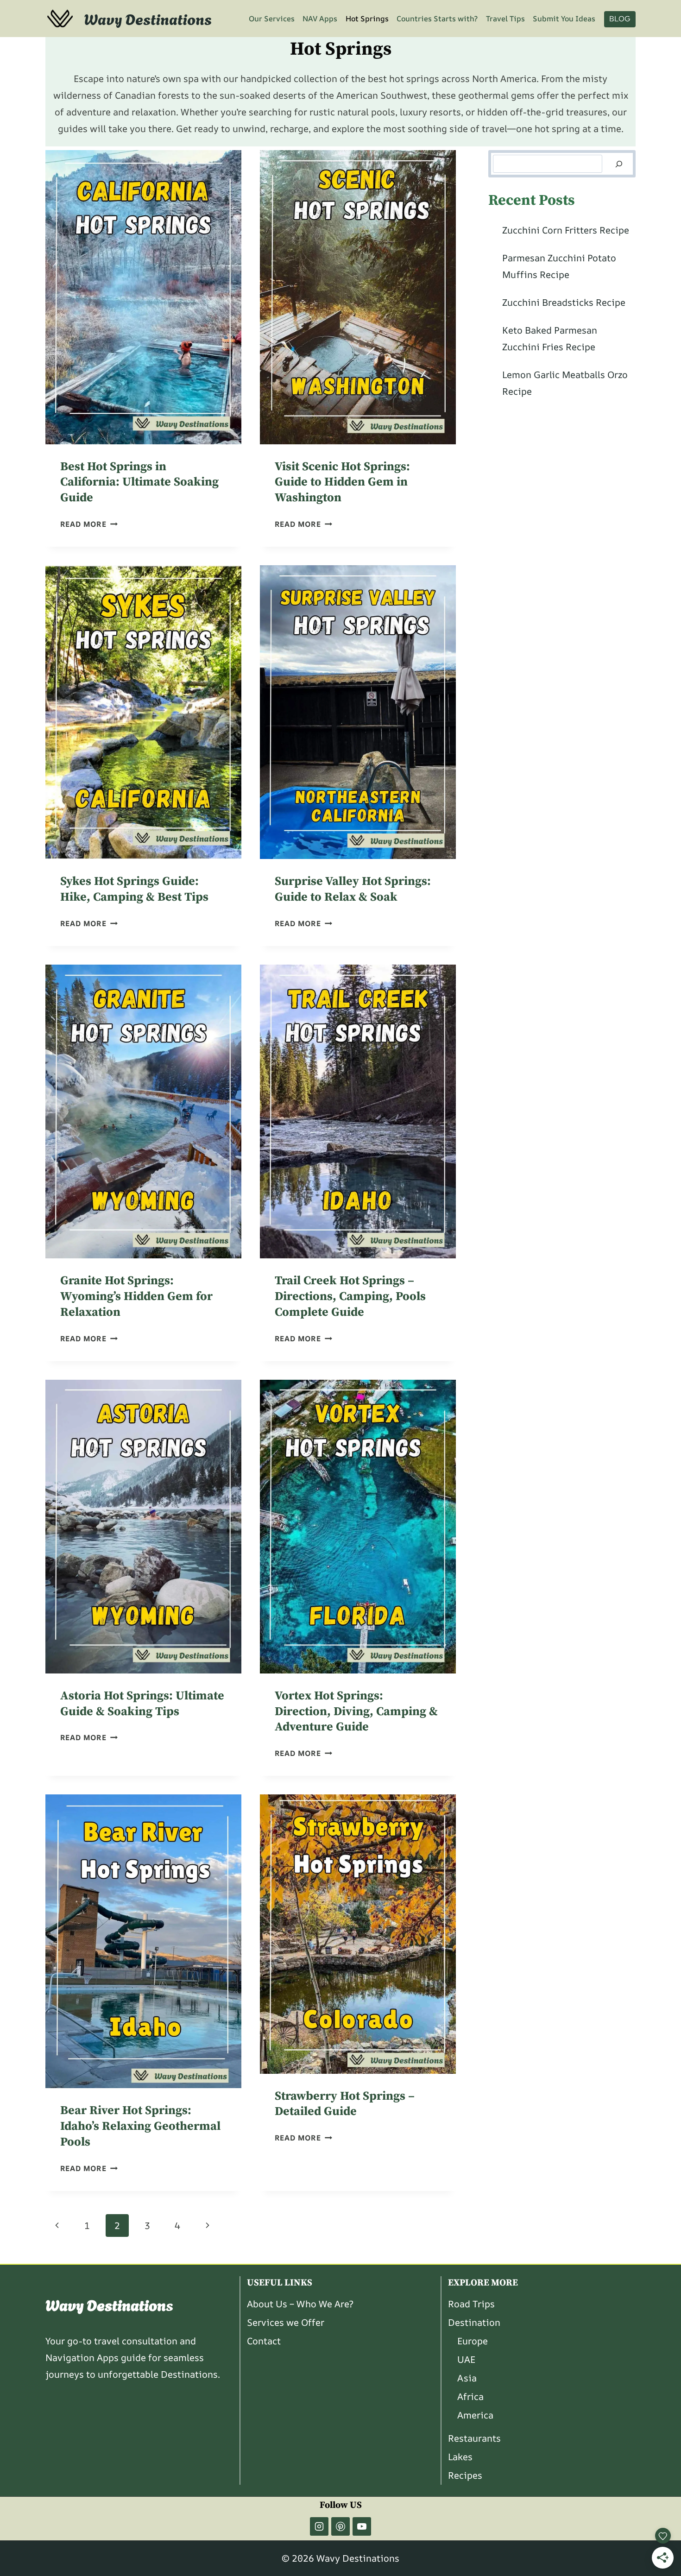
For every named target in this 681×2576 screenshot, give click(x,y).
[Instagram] (319, 2526)
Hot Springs (367, 19)
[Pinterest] (340, 2526)
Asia (467, 2378)
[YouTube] (362, 2526)
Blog (620, 19)
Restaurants (474, 2438)
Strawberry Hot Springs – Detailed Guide (345, 2104)
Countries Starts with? (437, 19)
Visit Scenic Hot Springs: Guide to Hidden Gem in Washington (342, 483)
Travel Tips (505, 19)
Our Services (272, 19)
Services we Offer (286, 2322)
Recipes (465, 2475)
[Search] (619, 164)
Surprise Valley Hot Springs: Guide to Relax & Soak (353, 889)
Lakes (460, 2457)
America (475, 2415)
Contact (264, 2341)
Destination (474, 2322)
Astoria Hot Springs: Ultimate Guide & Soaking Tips (142, 1704)
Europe (473, 2341)
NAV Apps (320, 19)
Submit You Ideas (564, 19)
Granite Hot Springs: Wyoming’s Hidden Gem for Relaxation (136, 1297)
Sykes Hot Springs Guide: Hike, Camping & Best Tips (134, 889)
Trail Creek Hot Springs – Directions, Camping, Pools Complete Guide (350, 1297)
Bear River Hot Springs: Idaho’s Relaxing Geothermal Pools (140, 2126)
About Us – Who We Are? (300, 2304)
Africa (470, 2396)
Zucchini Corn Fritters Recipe (566, 230)
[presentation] (143, 297)
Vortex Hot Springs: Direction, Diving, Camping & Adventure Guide (356, 1712)
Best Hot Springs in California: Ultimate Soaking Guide (139, 483)
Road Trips (471, 2304)
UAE (466, 2359)
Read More (89, 524)
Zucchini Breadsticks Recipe (564, 302)
